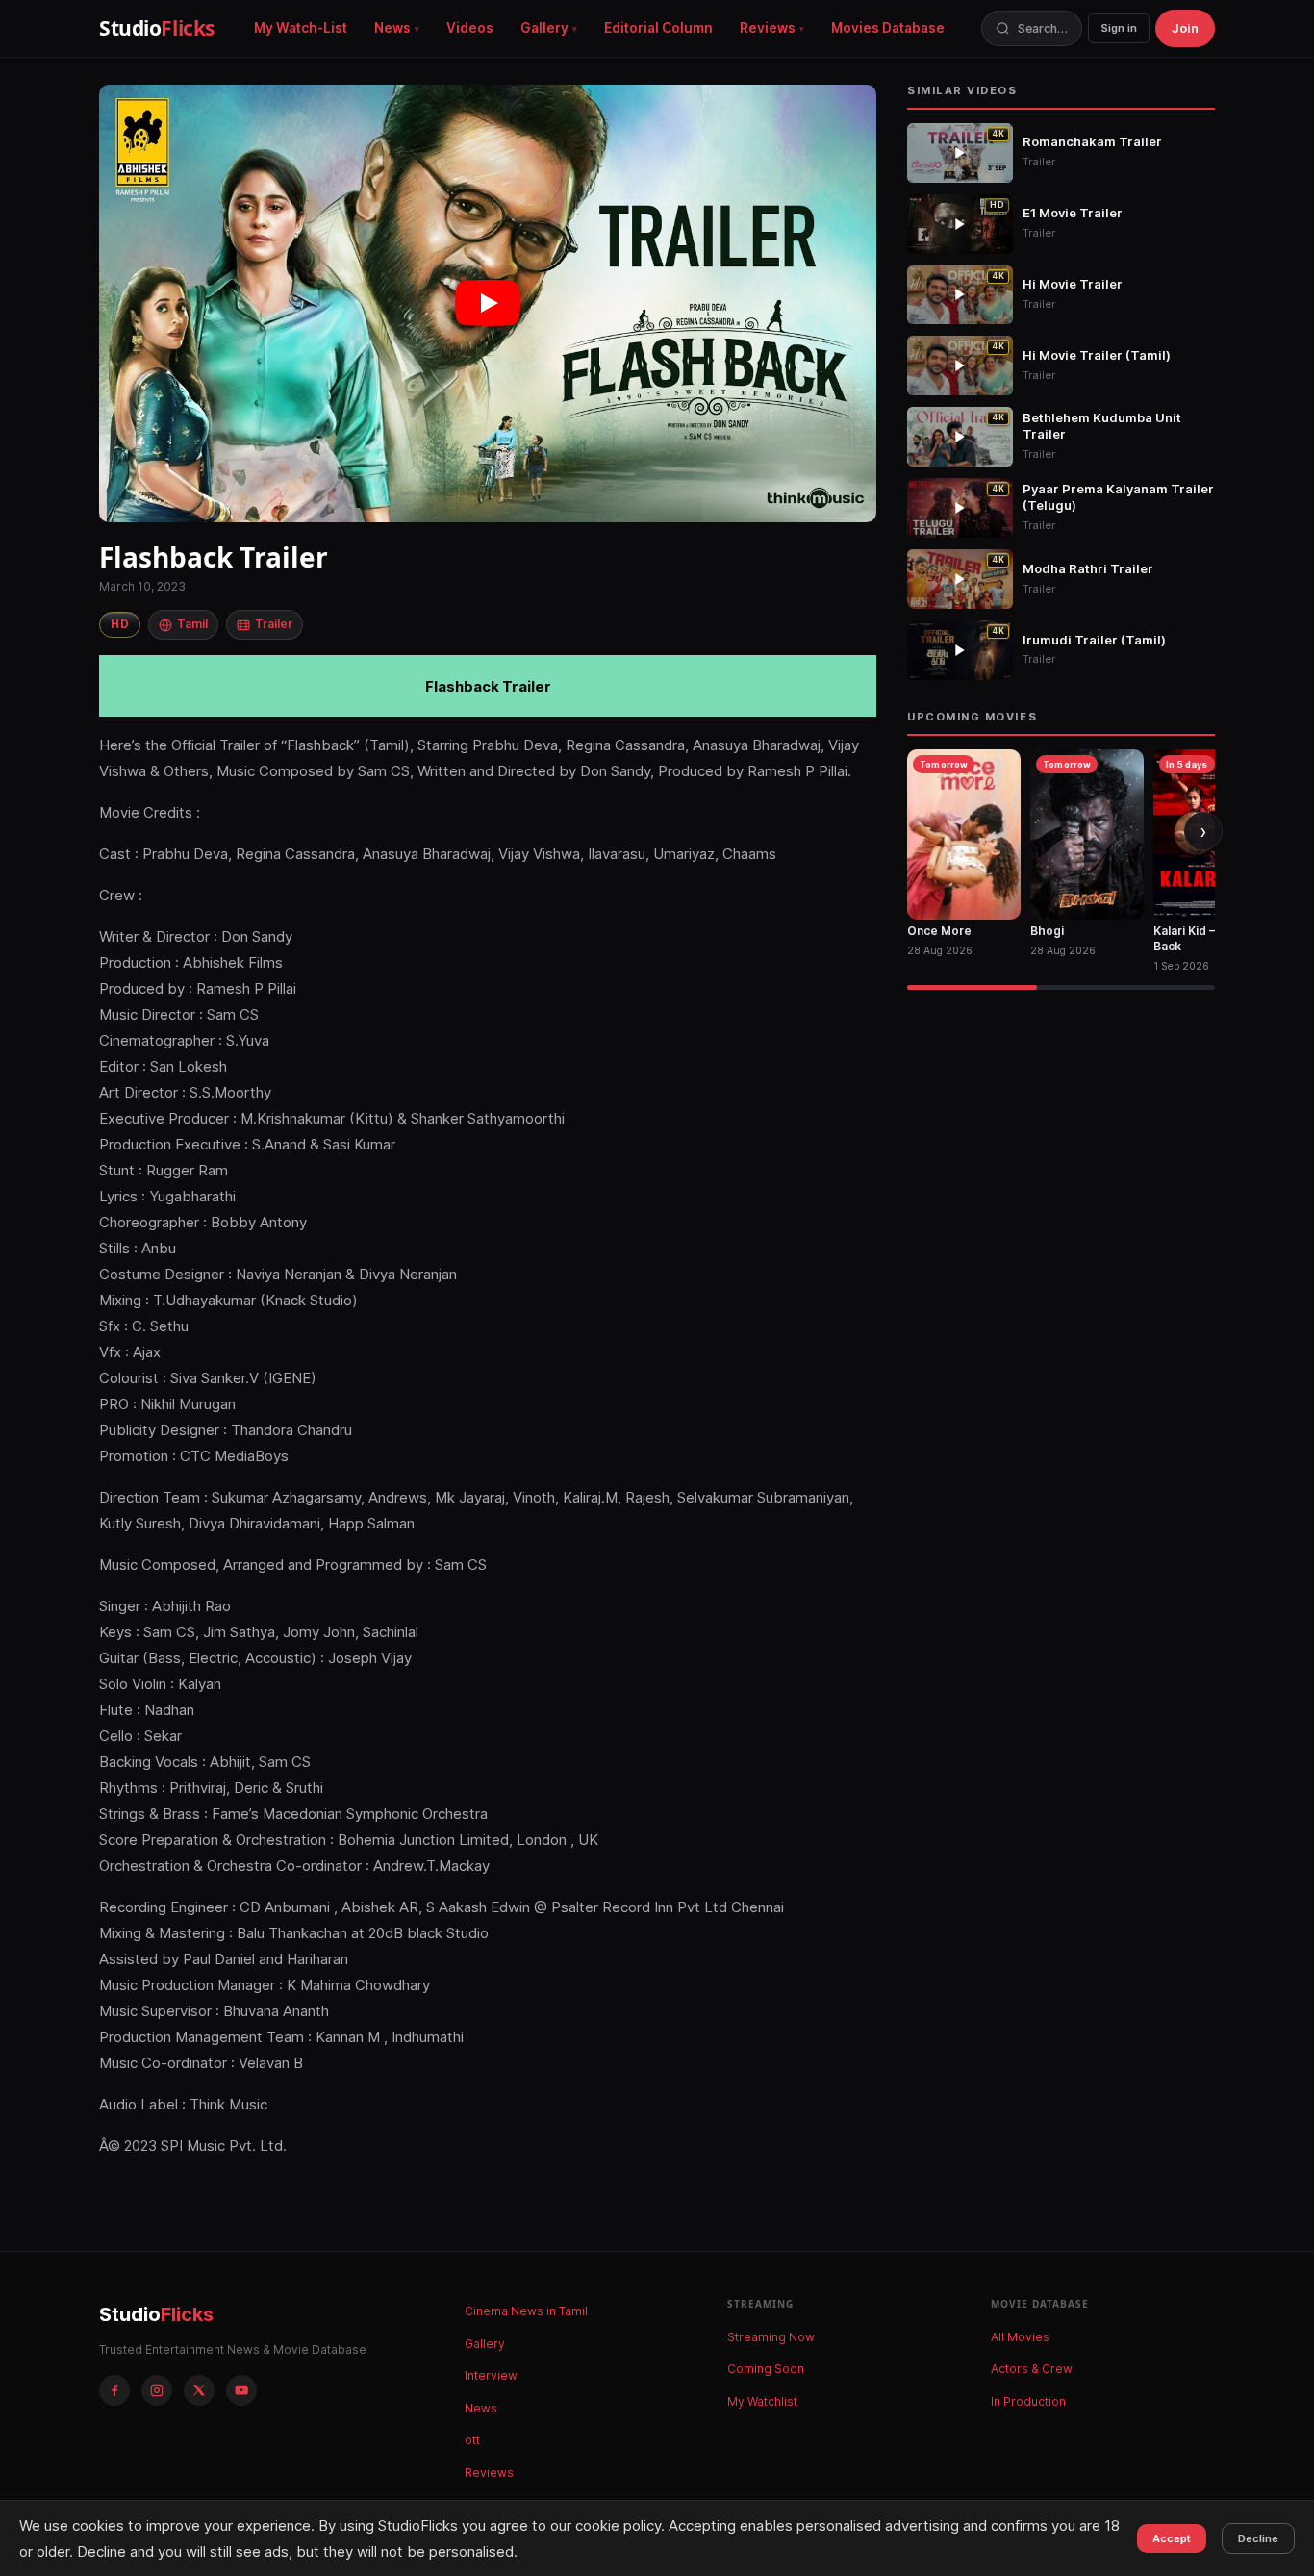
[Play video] (488, 303)
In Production (1028, 2401)
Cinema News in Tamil (526, 2311)
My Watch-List (301, 28)
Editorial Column (658, 28)
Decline (1258, 2538)
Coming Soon (766, 2369)
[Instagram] (157, 2390)
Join (1185, 28)
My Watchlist (762, 2401)
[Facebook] (114, 2390)
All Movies (1020, 2337)
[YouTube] (241, 2390)
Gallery (544, 28)
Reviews (768, 28)
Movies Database (888, 28)
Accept (1172, 2538)
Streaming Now (771, 2337)
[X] (199, 2390)
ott (472, 2440)
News (392, 28)
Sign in (1119, 28)
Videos (470, 28)
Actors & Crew (1032, 2369)
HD (120, 624)
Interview (491, 2375)
